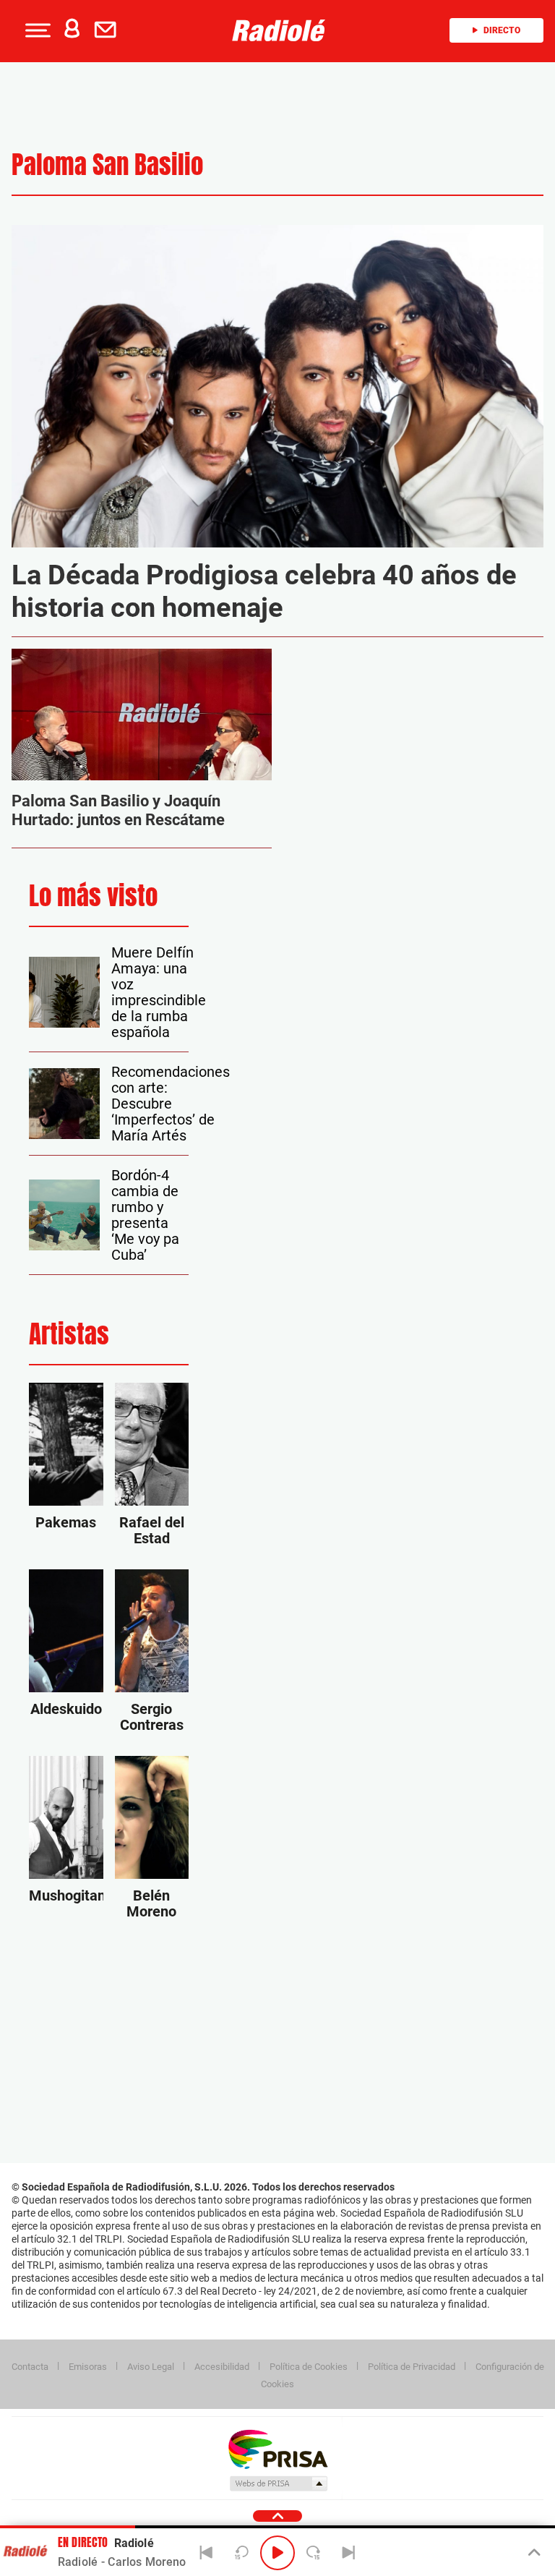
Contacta (30, 2367)
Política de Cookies (309, 2367)
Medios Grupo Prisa (278, 2483)
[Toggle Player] (533, 2553)
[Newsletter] (108, 30)
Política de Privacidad (412, 2367)
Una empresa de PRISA (277, 2448)
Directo (502, 30)
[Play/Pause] (277, 2553)
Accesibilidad (222, 2367)
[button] (36, 30)
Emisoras (88, 2367)
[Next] (348, 2553)
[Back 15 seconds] (242, 2553)
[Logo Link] (283, 30)
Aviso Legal (151, 2367)
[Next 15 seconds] (313, 2553)
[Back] (207, 2553)
